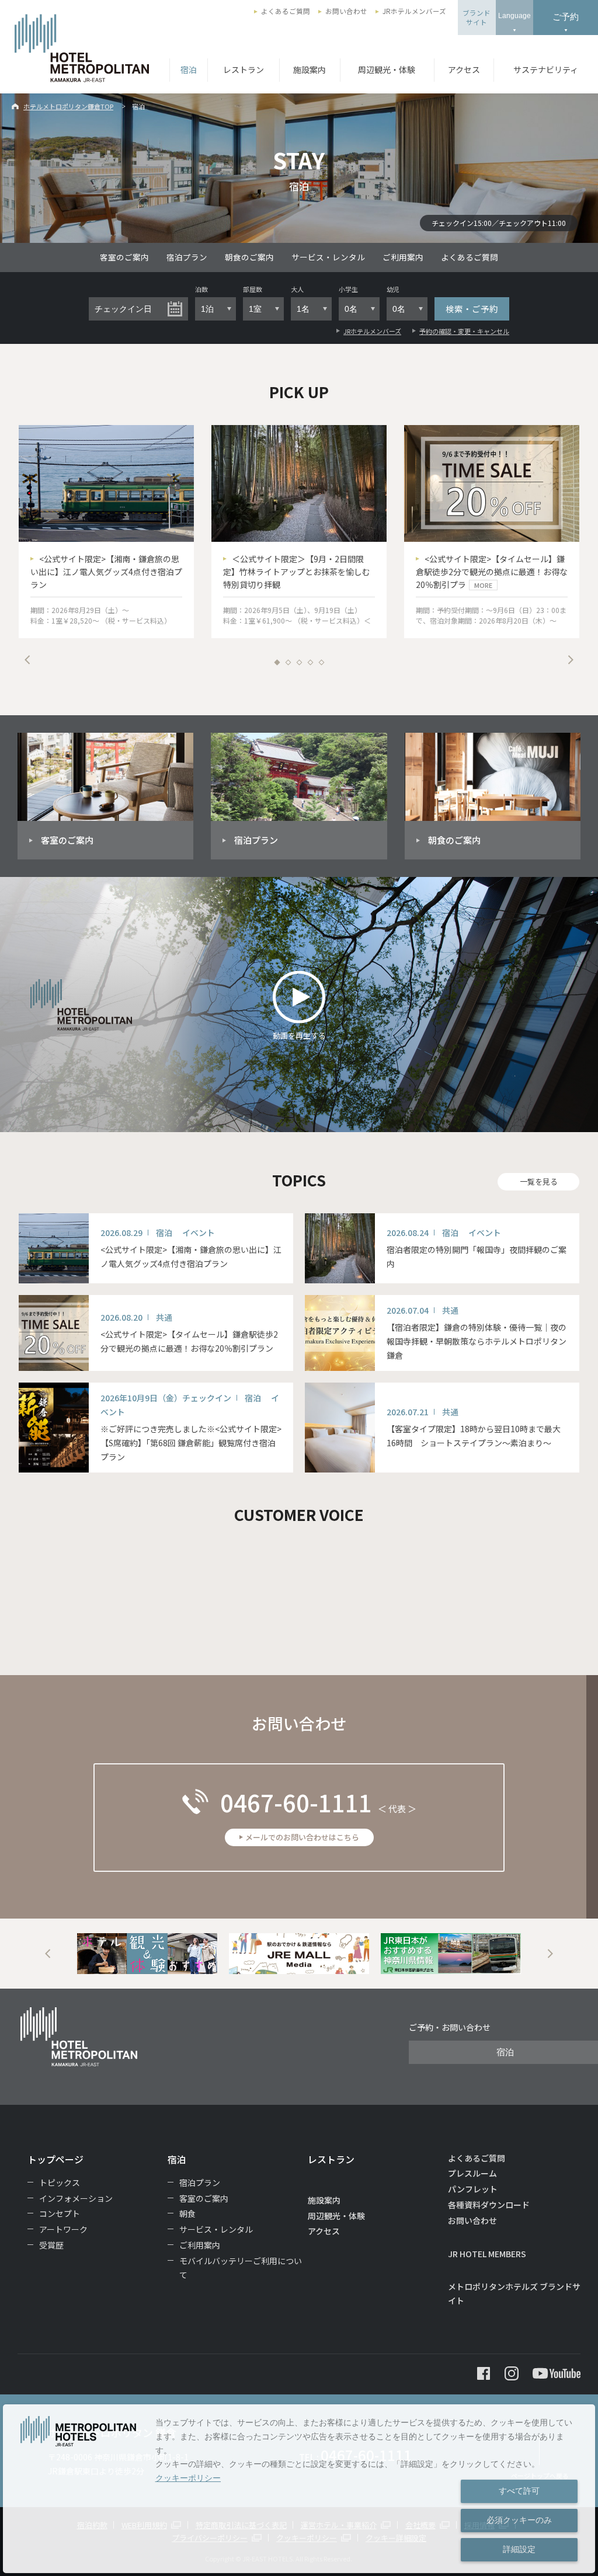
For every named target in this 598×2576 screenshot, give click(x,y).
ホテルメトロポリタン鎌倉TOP (68, 106)
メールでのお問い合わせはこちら (302, 1837)
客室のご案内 (124, 257)
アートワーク (63, 2229)
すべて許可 (519, 2491)
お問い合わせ (346, 11)
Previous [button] (27, 660)
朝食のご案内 (249, 257)
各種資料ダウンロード (489, 2205)
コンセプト (60, 2213)
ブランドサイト (477, 18)
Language (514, 16)
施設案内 (310, 69)
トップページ (55, 2159)
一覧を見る (539, 1181)
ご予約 (566, 17)
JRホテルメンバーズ (414, 11)
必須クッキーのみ (519, 2520)
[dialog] (299, 2489)
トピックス (60, 2182)
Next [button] (571, 660)
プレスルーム (472, 2173)
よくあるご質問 (286, 11)
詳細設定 (519, 2549)
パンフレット (473, 2189)
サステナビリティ (546, 69)
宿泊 (189, 69)
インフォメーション (76, 2198)
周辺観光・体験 (387, 69)
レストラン (244, 69)
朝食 (187, 2213)
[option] (106, 532)
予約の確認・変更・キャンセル (464, 331)
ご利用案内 (403, 257)
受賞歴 (51, 2245)
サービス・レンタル (328, 257)
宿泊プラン (187, 257)
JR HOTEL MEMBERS (487, 2254)
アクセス (464, 69)
